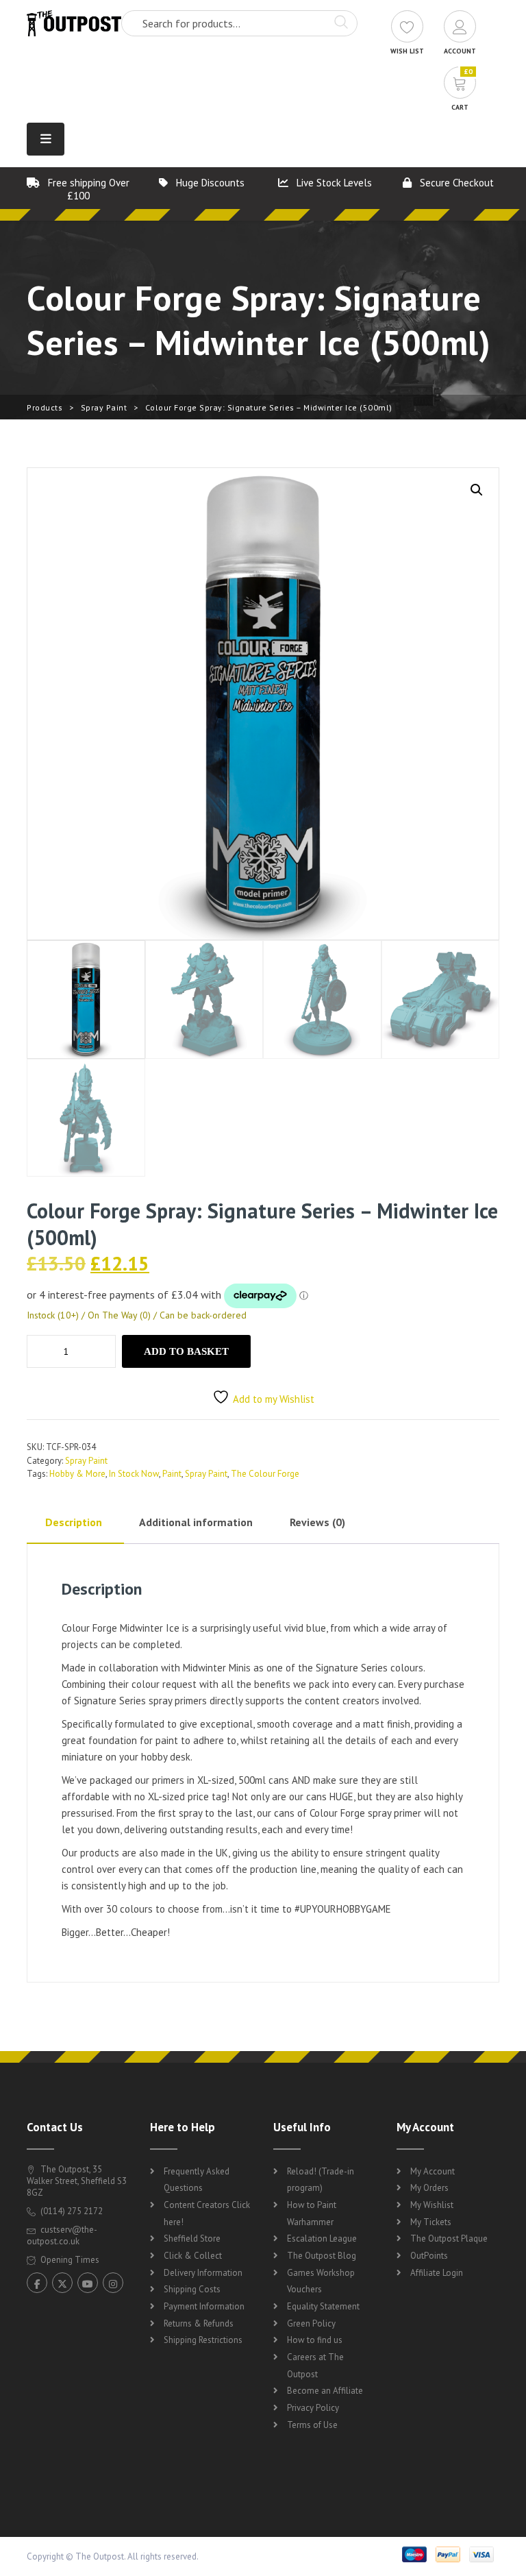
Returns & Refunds (199, 2323)
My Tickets (431, 2222)
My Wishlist (432, 2205)
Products (45, 407)
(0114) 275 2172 (71, 2211)
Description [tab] (74, 1522)
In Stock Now (134, 1474)
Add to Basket (186, 1351)
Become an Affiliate (325, 2391)
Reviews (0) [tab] (317, 1522)
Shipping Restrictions (203, 2340)
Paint (172, 1474)
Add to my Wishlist (274, 1399)
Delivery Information (203, 2273)
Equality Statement (323, 2306)
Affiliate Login (437, 2273)
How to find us (315, 2340)
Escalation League (322, 2238)
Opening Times (69, 2260)
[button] (477, 490)
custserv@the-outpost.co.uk (62, 2235)
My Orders (429, 2188)
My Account (433, 2171)
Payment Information (204, 2306)
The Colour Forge (265, 1474)
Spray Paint (104, 407)
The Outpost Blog (322, 2256)
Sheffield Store (192, 2238)
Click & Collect (193, 2256)
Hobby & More (77, 1474)
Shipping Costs (192, 2289)
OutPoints (429, 2256)
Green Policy (311, 2323)
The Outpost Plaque (449, 2238)
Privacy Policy (313, 2408)
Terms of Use (312, 2425)
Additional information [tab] (196, 1522)
